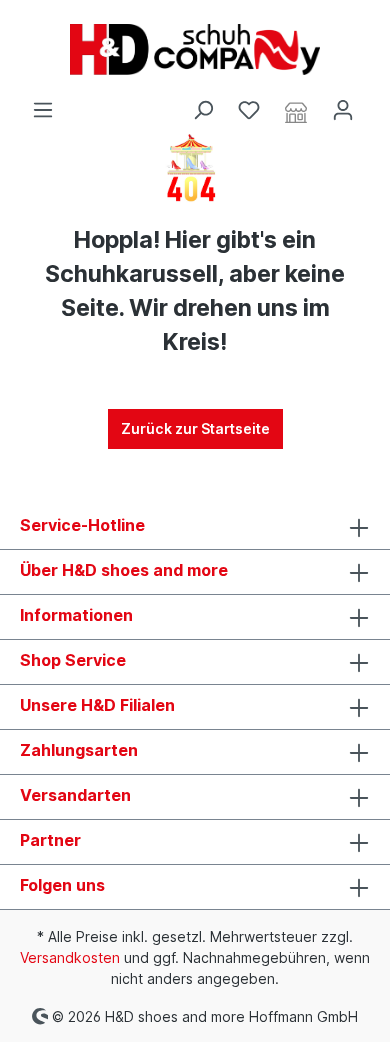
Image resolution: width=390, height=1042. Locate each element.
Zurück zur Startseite (195, 428)
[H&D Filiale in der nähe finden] (296, 111)
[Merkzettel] (249, 110)
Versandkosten (70, 957)
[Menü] (43, 110)
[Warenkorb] (378, 103)
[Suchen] (203, 110)
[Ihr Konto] (343, 110)
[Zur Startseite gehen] (195, 49)
